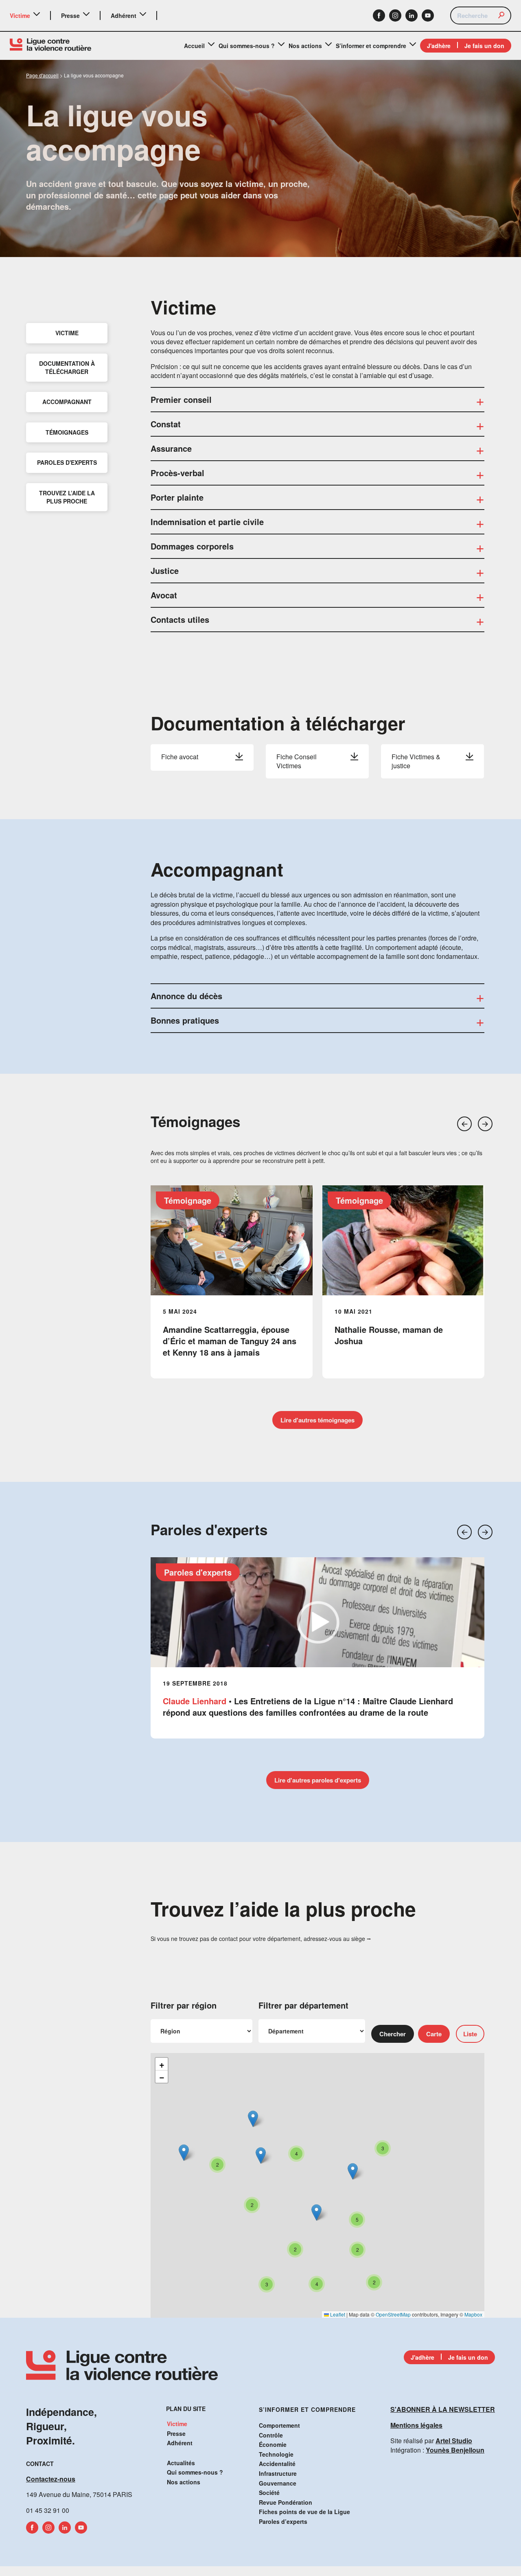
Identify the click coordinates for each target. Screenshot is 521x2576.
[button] (464, 1124)
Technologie (276, 2454)
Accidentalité (277, 2464)
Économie (273, 2444)
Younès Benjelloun (455, 2450)
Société (269, 2492)
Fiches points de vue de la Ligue (304, 2512)
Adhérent (124, 15)
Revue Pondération (286, 2502)
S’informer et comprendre (371, 46)
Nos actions (305, 46)
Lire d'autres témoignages (317, 1420)
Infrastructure (278, 2473)
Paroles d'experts (198, 1572)
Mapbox (473, 2314)
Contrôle (271, 2435)
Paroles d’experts (283, 2521)
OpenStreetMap (393, 2314)
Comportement (279, 2425)
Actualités (181, 2463)
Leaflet (337, 2314)
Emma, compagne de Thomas (220, 1329)
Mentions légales (416, 2425)
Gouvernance (278, 2483)
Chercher (393, 2034)
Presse (70, 15)
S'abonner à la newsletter (443, 2409)
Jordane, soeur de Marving (386, 1329)
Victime (20, 15)
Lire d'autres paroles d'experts (318, 1780)
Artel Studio (454, 2441)
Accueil (194, 46)
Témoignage (188, 1200)
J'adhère (439, 46)
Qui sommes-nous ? (247, 46)
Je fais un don (484, 46)
